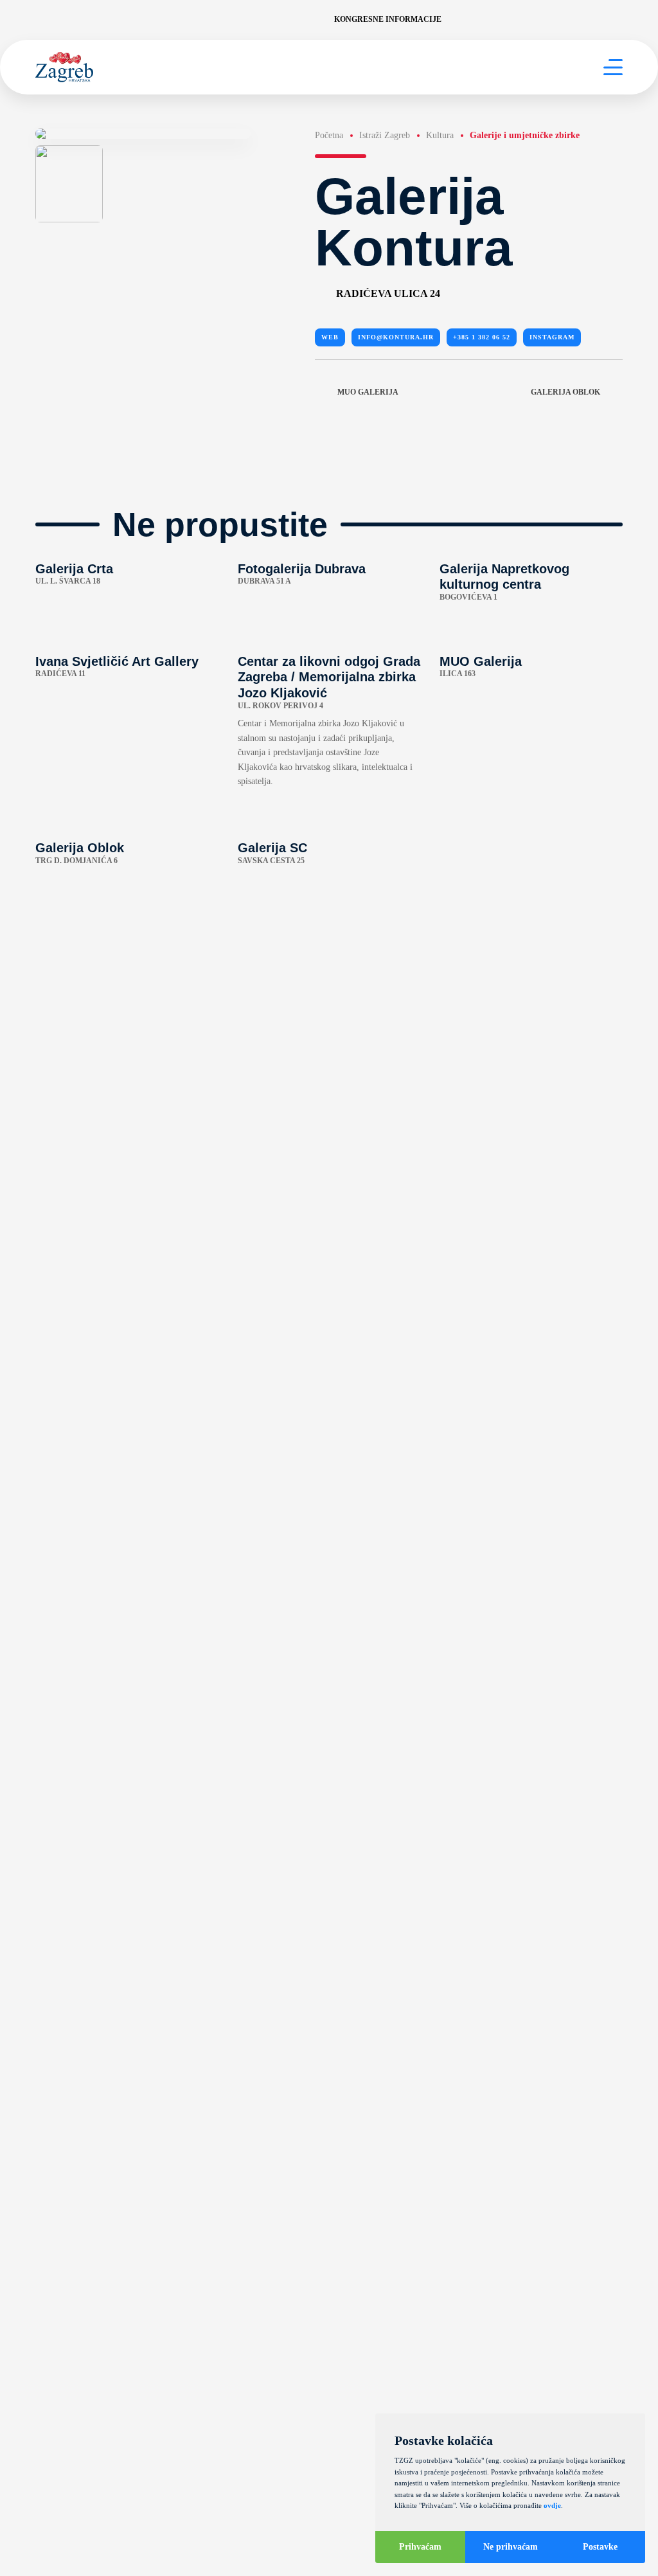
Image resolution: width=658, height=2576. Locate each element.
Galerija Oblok (565, 392)
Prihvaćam (420, 2547)
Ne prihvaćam (511, 2547)
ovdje (552, 2505)
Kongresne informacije (388, 19)
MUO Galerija (368, 392)
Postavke (600, 2547)
